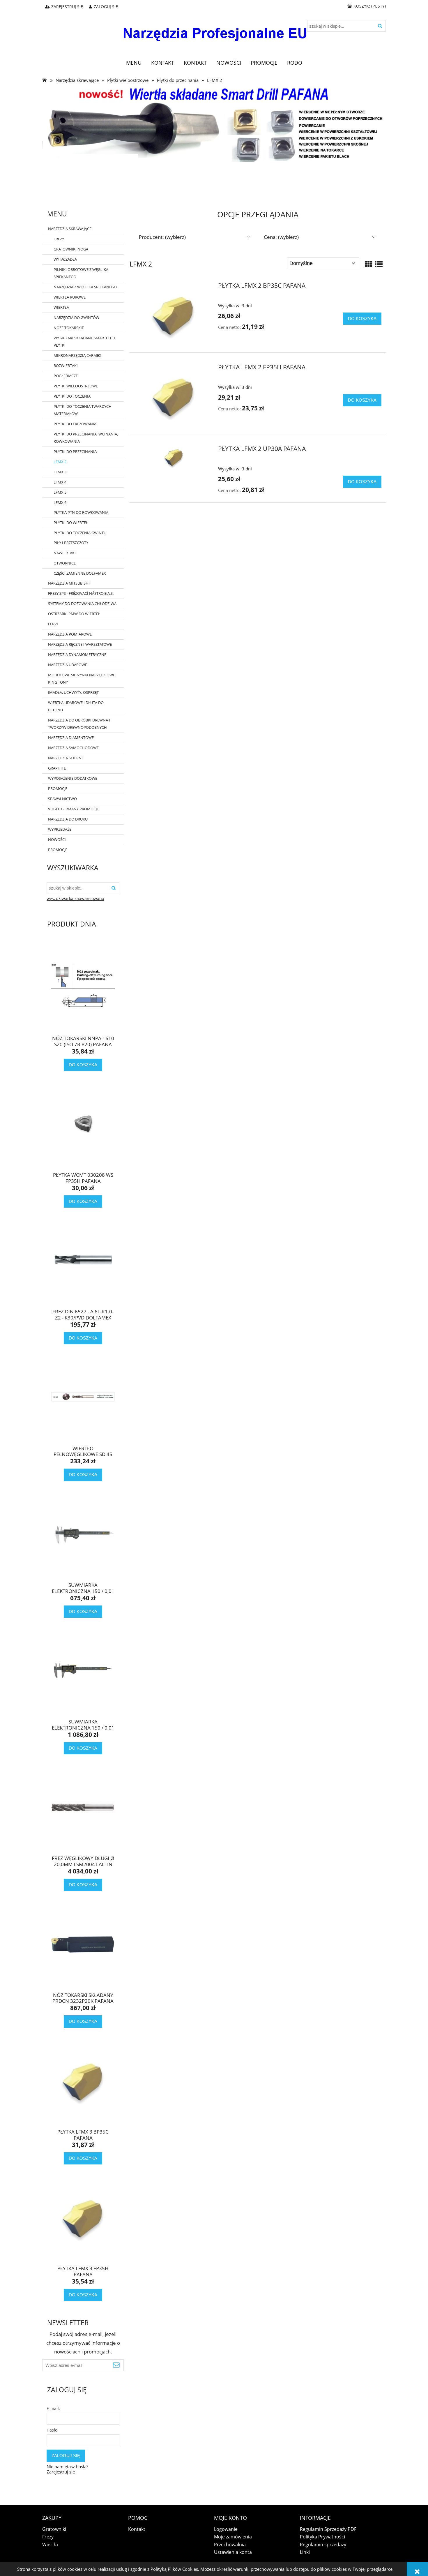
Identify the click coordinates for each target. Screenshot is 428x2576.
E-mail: (53, 2408)
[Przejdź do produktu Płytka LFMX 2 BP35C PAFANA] (173, 314)
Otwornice (65, 563)
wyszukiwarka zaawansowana (75, 899)
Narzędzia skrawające (70, 229)
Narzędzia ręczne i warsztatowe (80, 644)
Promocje (58, 788)
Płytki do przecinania (75, 451)
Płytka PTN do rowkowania (81, 512)
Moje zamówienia (233, 2537)
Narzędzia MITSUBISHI (69, 583)
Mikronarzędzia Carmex (77, 355)
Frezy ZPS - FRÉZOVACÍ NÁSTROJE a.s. (81, 593)
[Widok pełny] (379, 264)
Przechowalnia (230, 2545)
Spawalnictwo (62, 799)
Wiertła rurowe (70, 297)
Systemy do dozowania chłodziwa (82, 604)
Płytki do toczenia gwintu (80, 533)
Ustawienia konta (233, 2552)
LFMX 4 (60, 482)
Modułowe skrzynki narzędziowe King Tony (82, 679)
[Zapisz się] (116, 2365)
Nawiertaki (65, 553)
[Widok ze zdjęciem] (369, 264)
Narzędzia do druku (68, 819)
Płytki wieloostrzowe (76, 386)
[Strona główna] (214, 30)
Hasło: (53, 2430)
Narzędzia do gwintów (76, 317)
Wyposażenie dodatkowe (73, 778)
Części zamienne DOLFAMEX (80, 573)
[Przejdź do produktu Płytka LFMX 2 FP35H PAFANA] (173, 396)
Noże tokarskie (69, 328)
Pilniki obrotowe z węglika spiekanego (81, 273)
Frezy (59, 239)
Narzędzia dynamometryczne (77, 654)
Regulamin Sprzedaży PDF (328, 2529)
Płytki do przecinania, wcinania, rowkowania (86, 438)
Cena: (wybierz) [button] (281, 237)
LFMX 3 (60, 472)
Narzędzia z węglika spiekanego (85, 287)
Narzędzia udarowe (68, 665)
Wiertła (61, 307)
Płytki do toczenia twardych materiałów (83, 410)
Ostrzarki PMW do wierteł (74, 614)
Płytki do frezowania (75, 424)
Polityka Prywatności (322, 2537)
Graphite (57, 768)
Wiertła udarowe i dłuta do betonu (76, 706)
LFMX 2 (60, 462)
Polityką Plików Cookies (174, 2569)
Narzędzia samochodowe (73, 748)
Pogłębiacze (66, 376)
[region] (214, 183)
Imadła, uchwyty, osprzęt (73, 692)
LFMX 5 (60, 492)
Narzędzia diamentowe (71, 737)
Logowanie (226, 2529)
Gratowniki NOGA (71, 249)
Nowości (57, 839)
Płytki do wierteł (71, 523)
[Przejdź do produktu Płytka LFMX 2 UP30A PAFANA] (173, 458)
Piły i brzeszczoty (71, 543)
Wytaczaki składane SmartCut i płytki (84, 342)
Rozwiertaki (66, 366)
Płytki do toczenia (72, 396)
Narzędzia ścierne (66, 758)
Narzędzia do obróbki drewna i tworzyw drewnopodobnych (79, 724)
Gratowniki (54, 2529)
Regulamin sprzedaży (323, 2545)
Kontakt (137, 2529)
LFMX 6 (60, 502)
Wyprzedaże (60, 829)
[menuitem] (134, 63)
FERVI (53, 624)
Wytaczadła (65, 259)
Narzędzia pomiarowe (70, 634)
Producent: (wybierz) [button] (162, 237)
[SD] (214, 124)
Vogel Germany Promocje (73, 809)
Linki (305, 2552)
